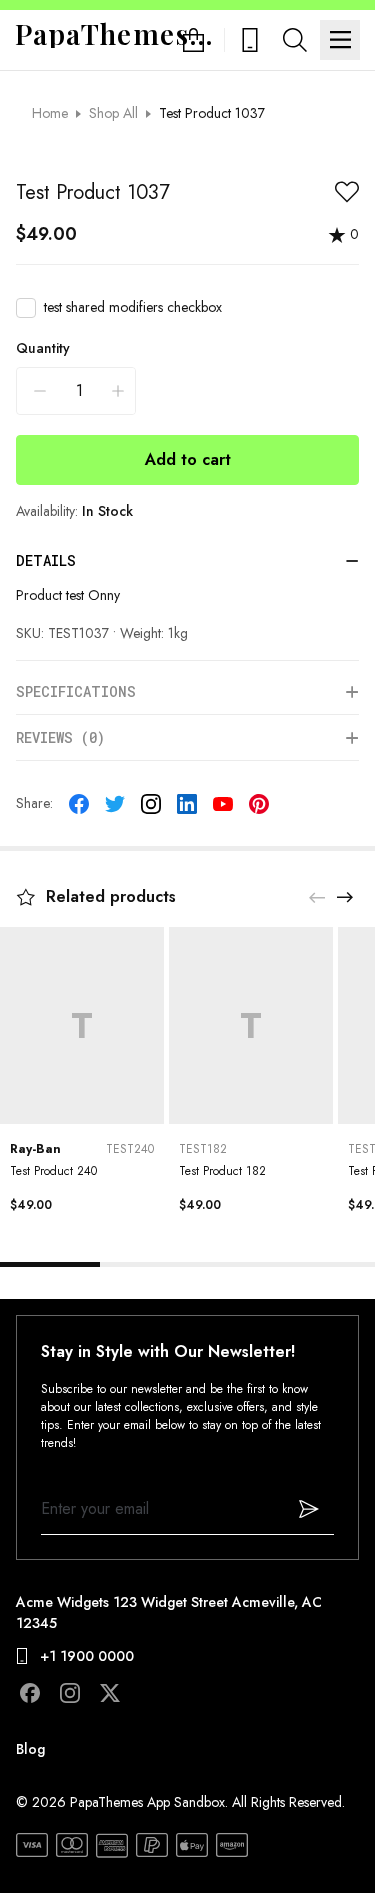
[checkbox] (26, 308)
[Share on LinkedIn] (187, 804)
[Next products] (345, 897)
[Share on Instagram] (151, 804)
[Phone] (250, 40)
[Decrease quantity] (40, 391)
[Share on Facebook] (79, 804)
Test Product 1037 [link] (212, 113)
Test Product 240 (53, 1171)
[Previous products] (317, 897)
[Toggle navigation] (340, 40)
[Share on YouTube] (223, 804)
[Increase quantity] (118, 391)
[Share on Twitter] (115, 804)
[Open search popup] (295, 40)
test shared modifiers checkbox (133, 307)
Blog (30, 1749)
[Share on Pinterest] (259, 804)
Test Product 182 (222, 1171)
